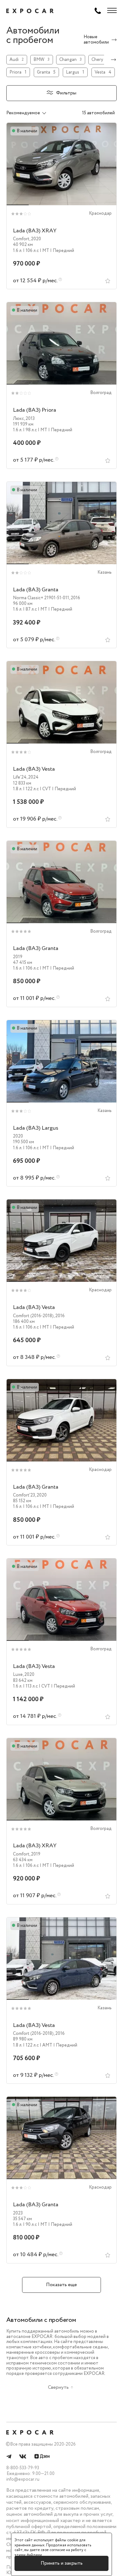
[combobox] (33, 113)
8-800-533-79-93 (23, 2468)
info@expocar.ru (23, 2479)
